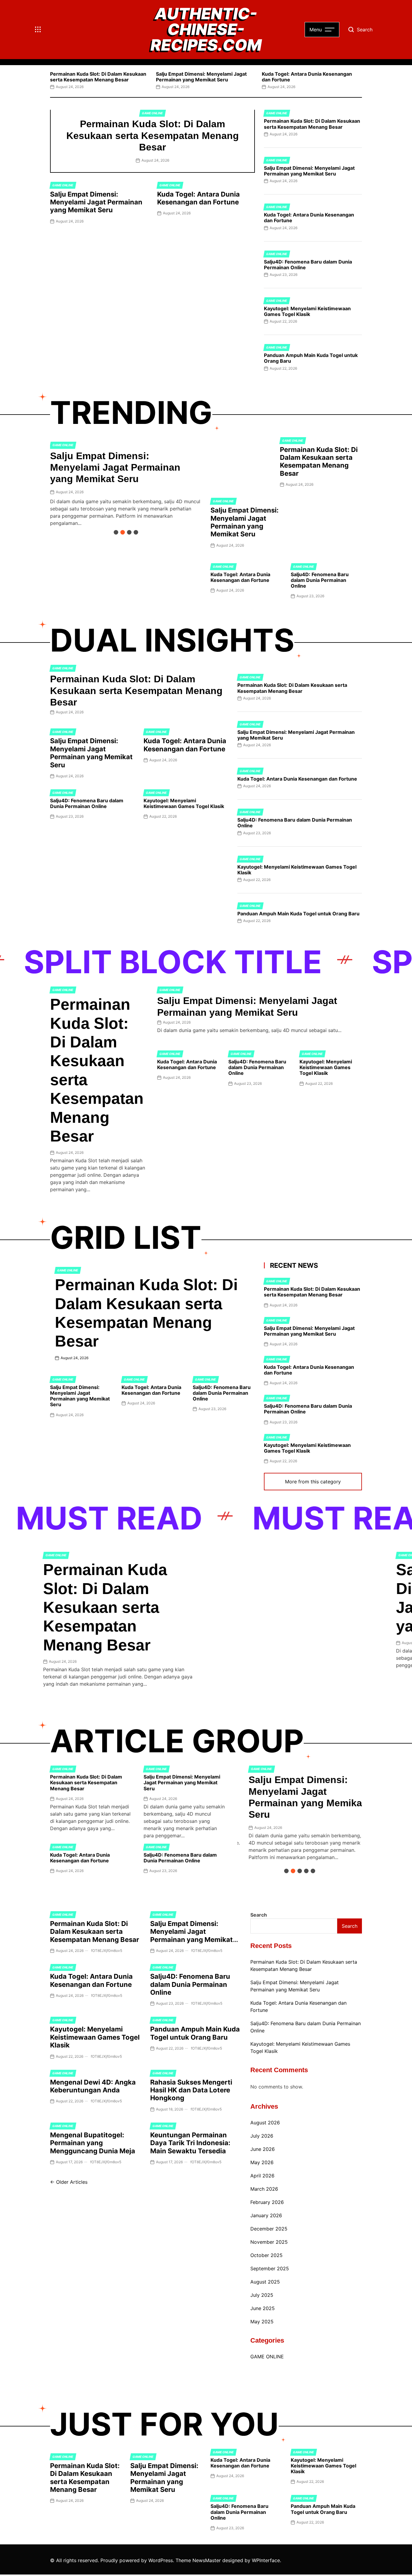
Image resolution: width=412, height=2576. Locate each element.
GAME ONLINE (152, 113)
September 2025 (270, 2268)
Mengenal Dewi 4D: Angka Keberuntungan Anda (93, 2086)
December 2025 (269, 2229)
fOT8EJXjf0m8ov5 (107, 1951)
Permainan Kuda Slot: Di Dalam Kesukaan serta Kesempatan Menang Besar (98, 77)
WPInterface (266, 2560)
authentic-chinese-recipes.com (206, 30)
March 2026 (264, 2189)
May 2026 (262, 2162)
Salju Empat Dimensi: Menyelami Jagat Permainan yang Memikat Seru (201, 77)
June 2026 (263, 2149)
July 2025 (262, 2295)
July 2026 (262, 2136)
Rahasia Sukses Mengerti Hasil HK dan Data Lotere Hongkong (191, 2090)
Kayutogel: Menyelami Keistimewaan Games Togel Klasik (307, 311)
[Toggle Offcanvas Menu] (38, 30)
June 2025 (263, 2308)
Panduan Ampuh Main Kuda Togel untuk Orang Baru (311, 358)
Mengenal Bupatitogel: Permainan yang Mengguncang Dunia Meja (93, 2143)
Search (259, 1915)
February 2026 (267, 2202)
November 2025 (269, 2242)
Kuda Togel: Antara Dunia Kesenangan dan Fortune (307, 77)
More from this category (313, 1482)
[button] (50, 79)
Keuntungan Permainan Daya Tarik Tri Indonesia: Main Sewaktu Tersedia (190, 2143)
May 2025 (262, 2322)
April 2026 (262, 2176)
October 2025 (266, 2255)
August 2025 (265, 2282)
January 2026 (266, 2215)
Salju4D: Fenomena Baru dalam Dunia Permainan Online (308, 265)
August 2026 (265, 2123)
